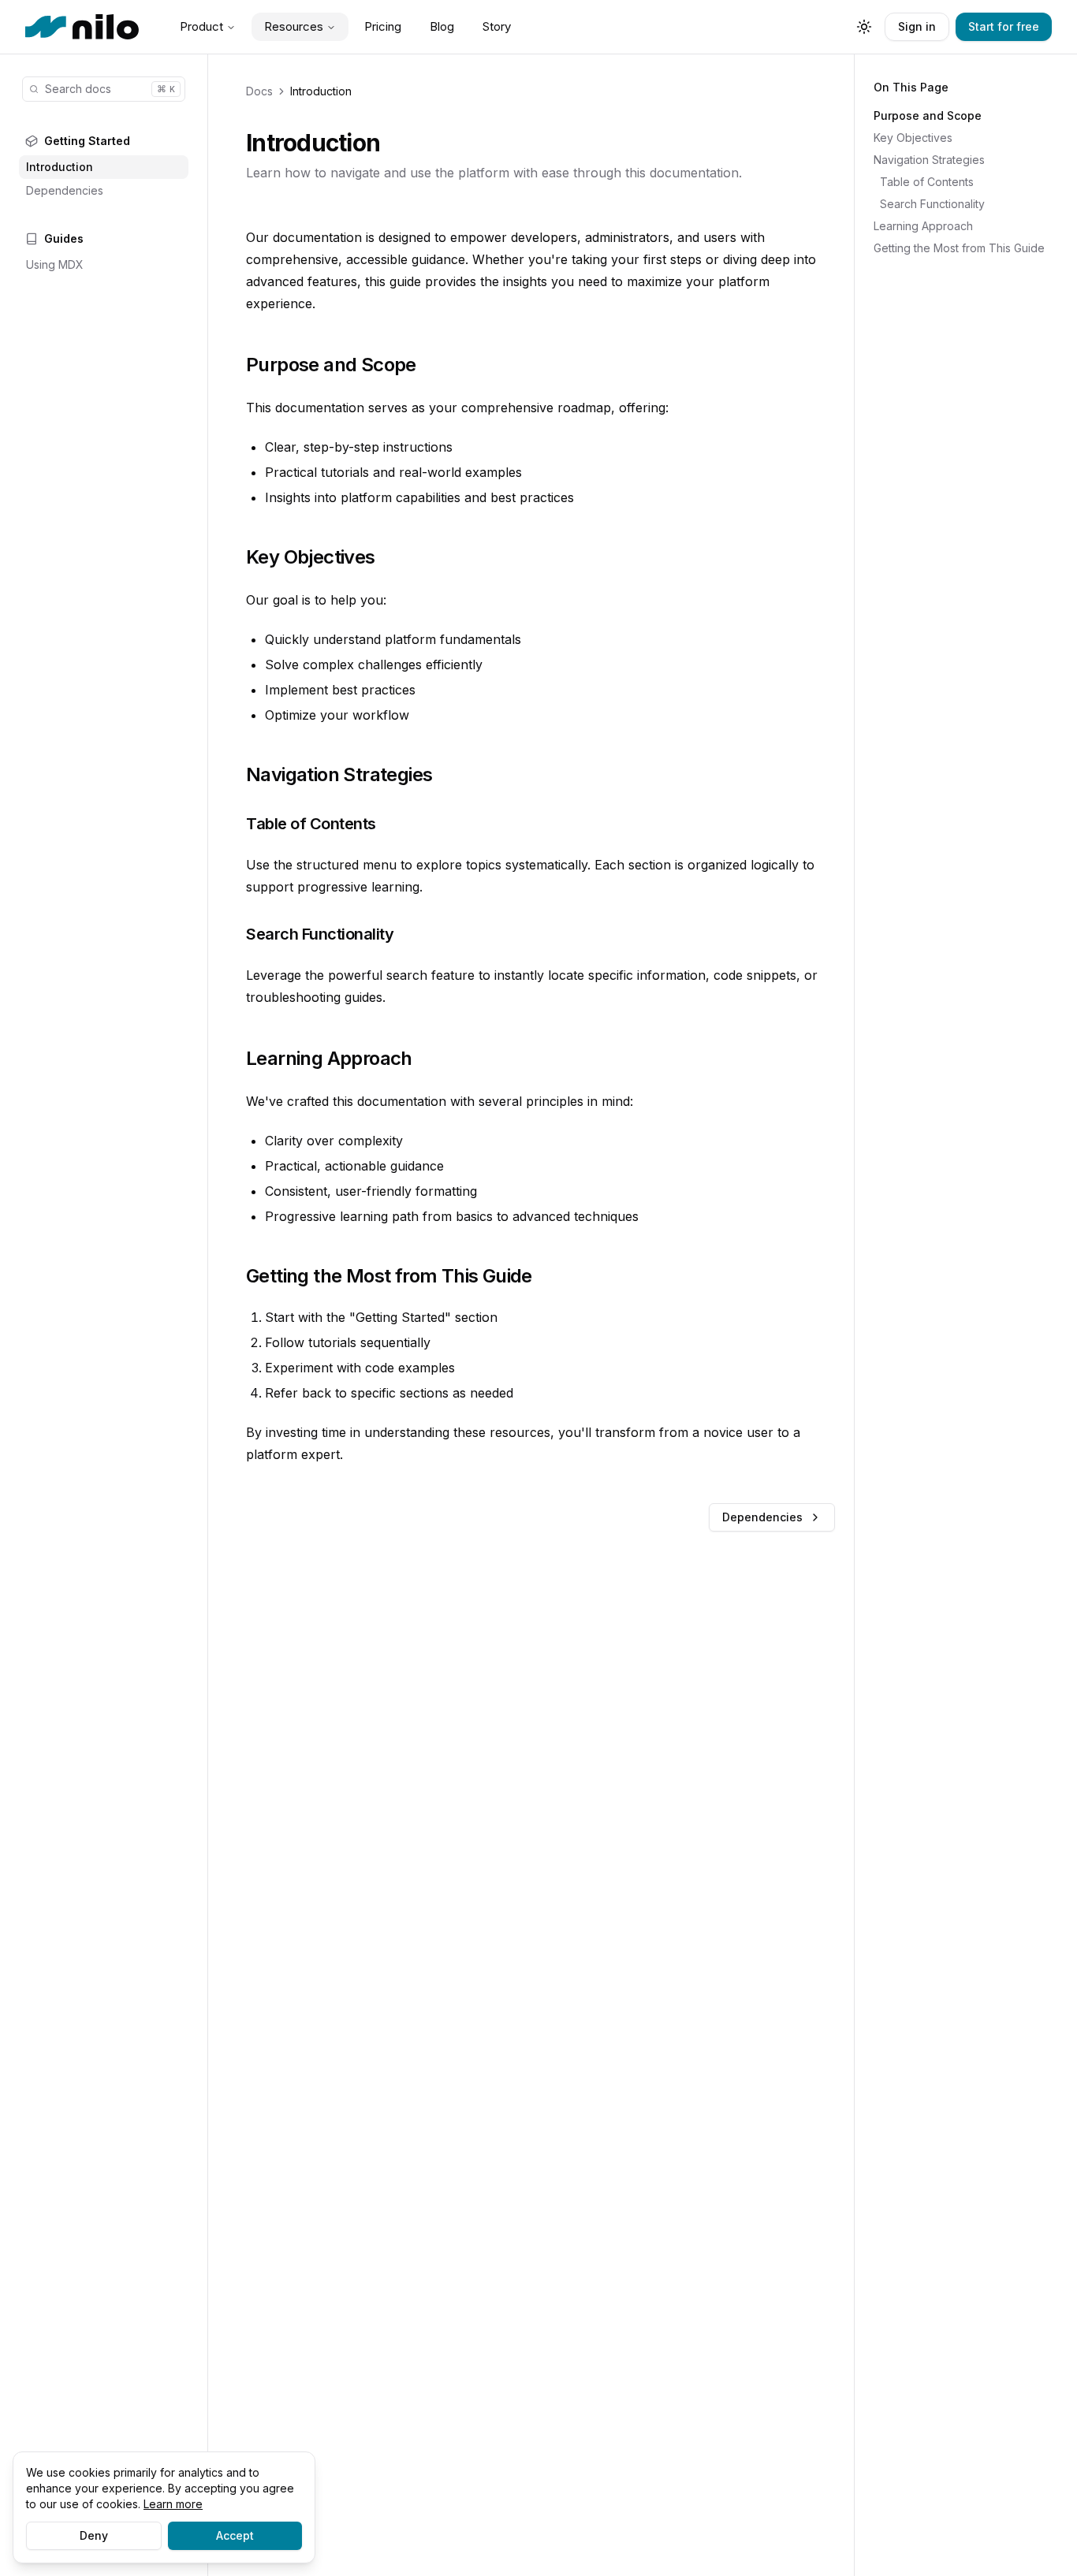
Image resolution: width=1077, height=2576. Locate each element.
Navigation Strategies (929, 160)
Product (201, 26)
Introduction (60, 167)
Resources (294, 26)
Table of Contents (927, 182)
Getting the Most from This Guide (959, 248)
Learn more (173, 2504)
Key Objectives (913, 138)
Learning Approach (923, 226)
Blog (442, 26)
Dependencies (65, 190)
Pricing (383, 26)
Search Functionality (932, 204)
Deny (94, 2535)
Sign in (917, 26)
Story (497, 26)
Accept (235, 2535)
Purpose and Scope (928, 115)
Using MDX (55, 264)
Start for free (1004, 26)
